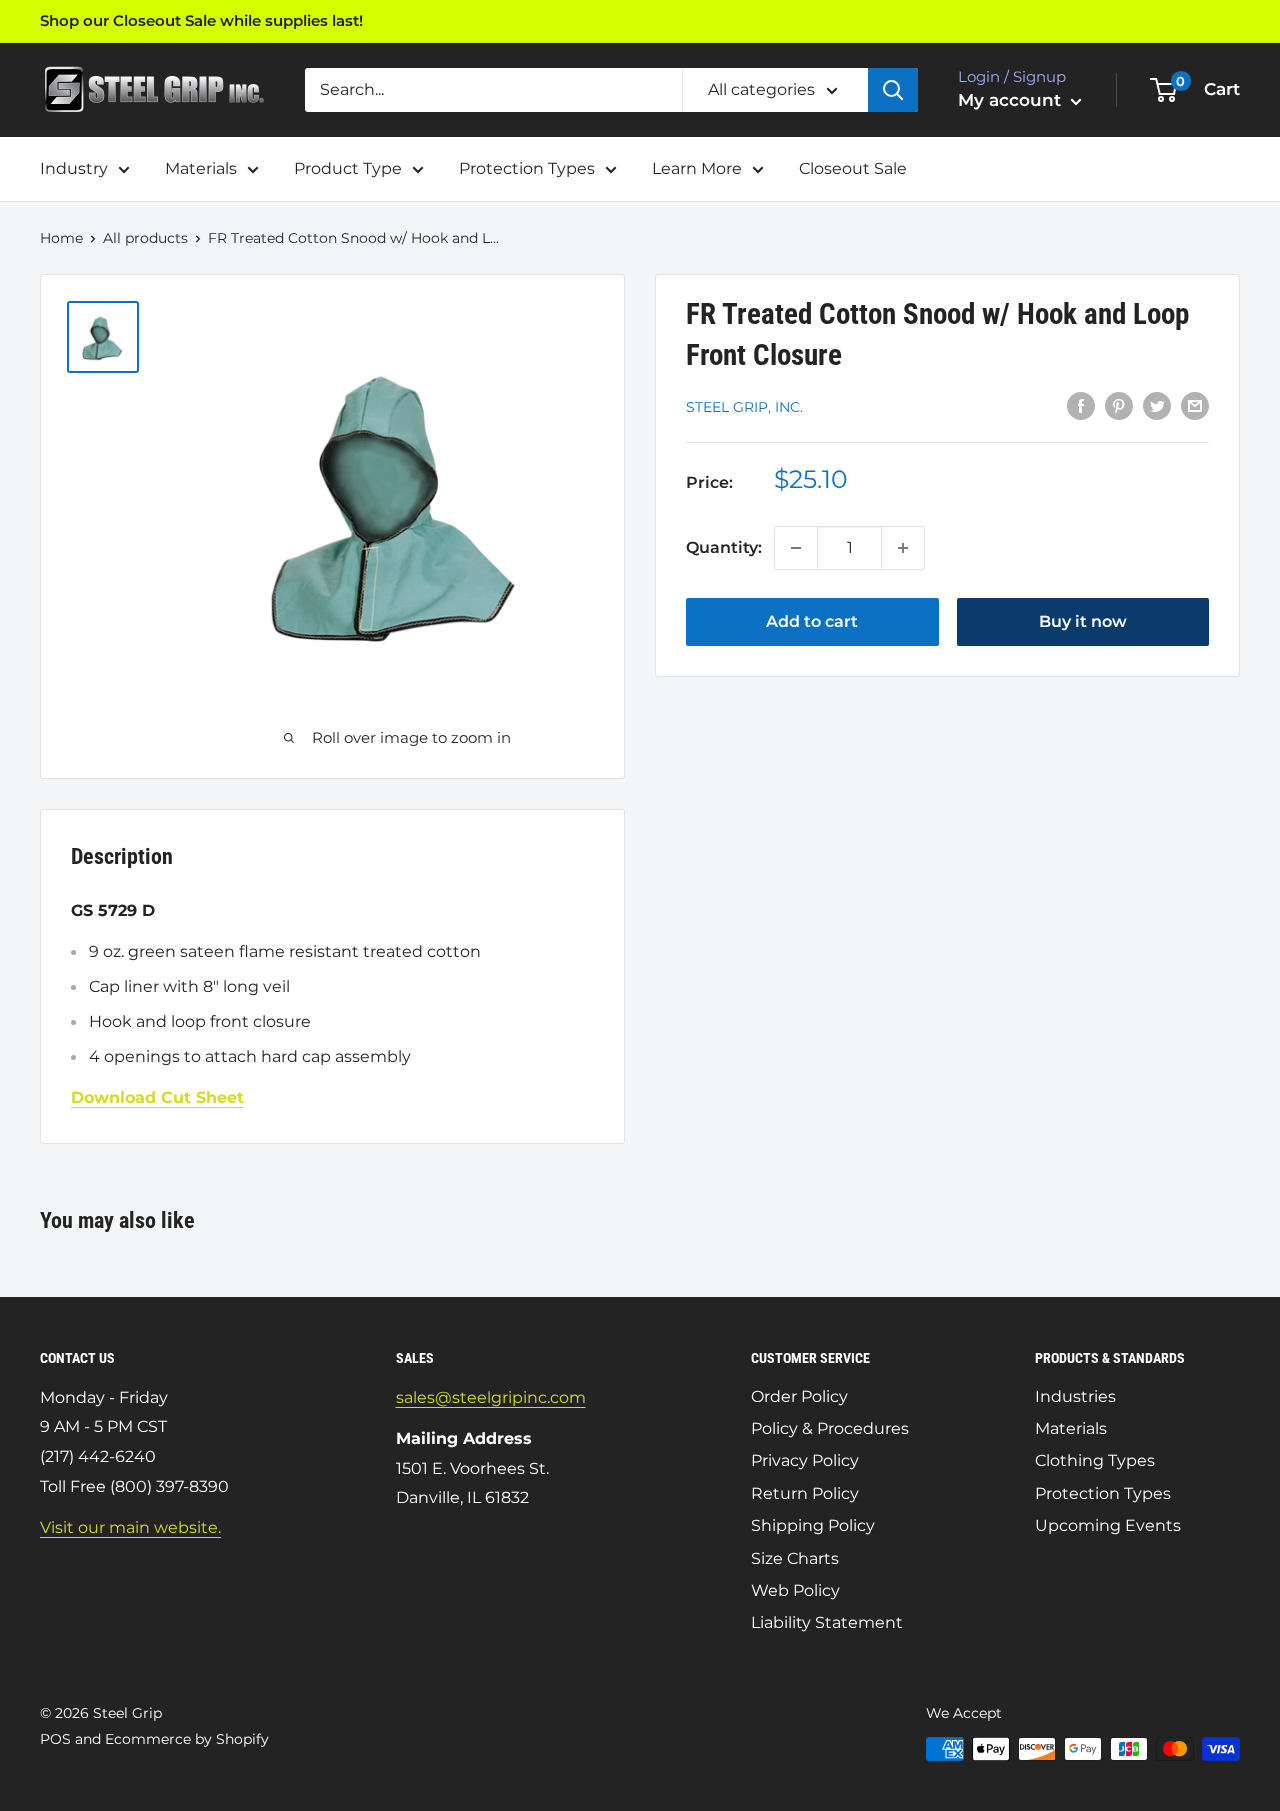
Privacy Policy (805, 1460)
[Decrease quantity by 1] (796, 548)
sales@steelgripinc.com (491, 1397)
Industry (74, 168)
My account (1012, 100)
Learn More (697, 168)
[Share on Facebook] (1081, 405)
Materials (201, 168)
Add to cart (812, 621)
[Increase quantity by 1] (903, 548)
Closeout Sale (853, 168)
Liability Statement (827, 1622)
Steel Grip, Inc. (744, 407)
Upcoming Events (1108, 1525)
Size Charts (795, 1558)
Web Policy (795, 1590)
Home (61, 238)
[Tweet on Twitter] (1157, 405)
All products (145, 238)
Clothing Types (1095, 1460)
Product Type (348, 168)
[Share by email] (1195, 405)
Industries (1075, 1396)
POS (55, 1739)
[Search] (893, 90)
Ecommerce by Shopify (187, 1739)
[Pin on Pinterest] (1119, 405)
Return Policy (805, 1493)
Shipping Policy (813, 1525)
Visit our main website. (130, 1527)
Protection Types (527, 168)
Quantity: (724, 547)
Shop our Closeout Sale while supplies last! (201, 20)
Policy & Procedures (830, 1428)
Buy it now (1083, 621)
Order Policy (799, 1396)
